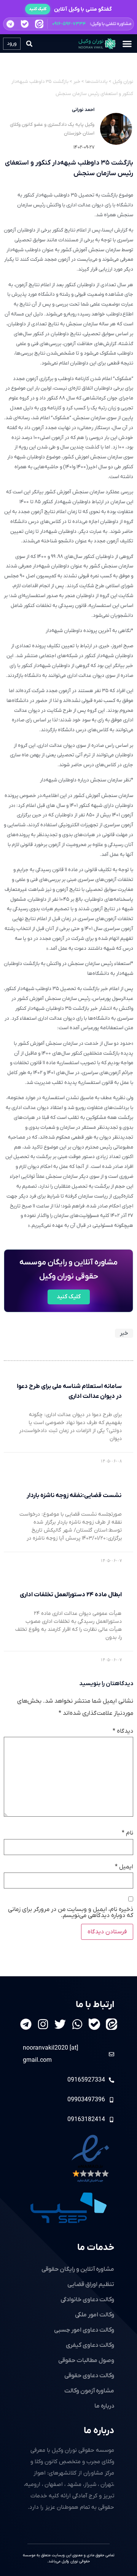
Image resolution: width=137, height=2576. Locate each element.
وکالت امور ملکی (95, 2315)
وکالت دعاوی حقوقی (89, 2376)
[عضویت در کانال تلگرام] (10, 24)
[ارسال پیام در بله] (25, 24)
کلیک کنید (38, 9)
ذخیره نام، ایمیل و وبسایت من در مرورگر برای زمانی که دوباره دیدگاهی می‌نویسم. (71, 1912)
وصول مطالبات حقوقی (86, 2361)
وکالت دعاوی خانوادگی (87, 2300)
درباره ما (99, 2431)
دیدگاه (123, 1731)
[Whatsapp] (77, 2024)
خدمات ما (96, 2248)
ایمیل (124, 1867)
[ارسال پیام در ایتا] (39, 24)
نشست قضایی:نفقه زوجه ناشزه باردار (74, 1496)
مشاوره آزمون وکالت (89, 2391)
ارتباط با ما (95, 2005)
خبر (124, 1333)
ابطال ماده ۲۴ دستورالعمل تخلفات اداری (71, 1595)
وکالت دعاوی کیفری (90, 2345)
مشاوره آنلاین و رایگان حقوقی (78, 2269)
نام (127, 1833)
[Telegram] (26, 2024)
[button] (68, 24)
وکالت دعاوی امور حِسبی (84, 2330)
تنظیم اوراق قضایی (91, 2284)
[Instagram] (43, 2024)
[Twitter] (60, 2024)
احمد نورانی (83, 110)
